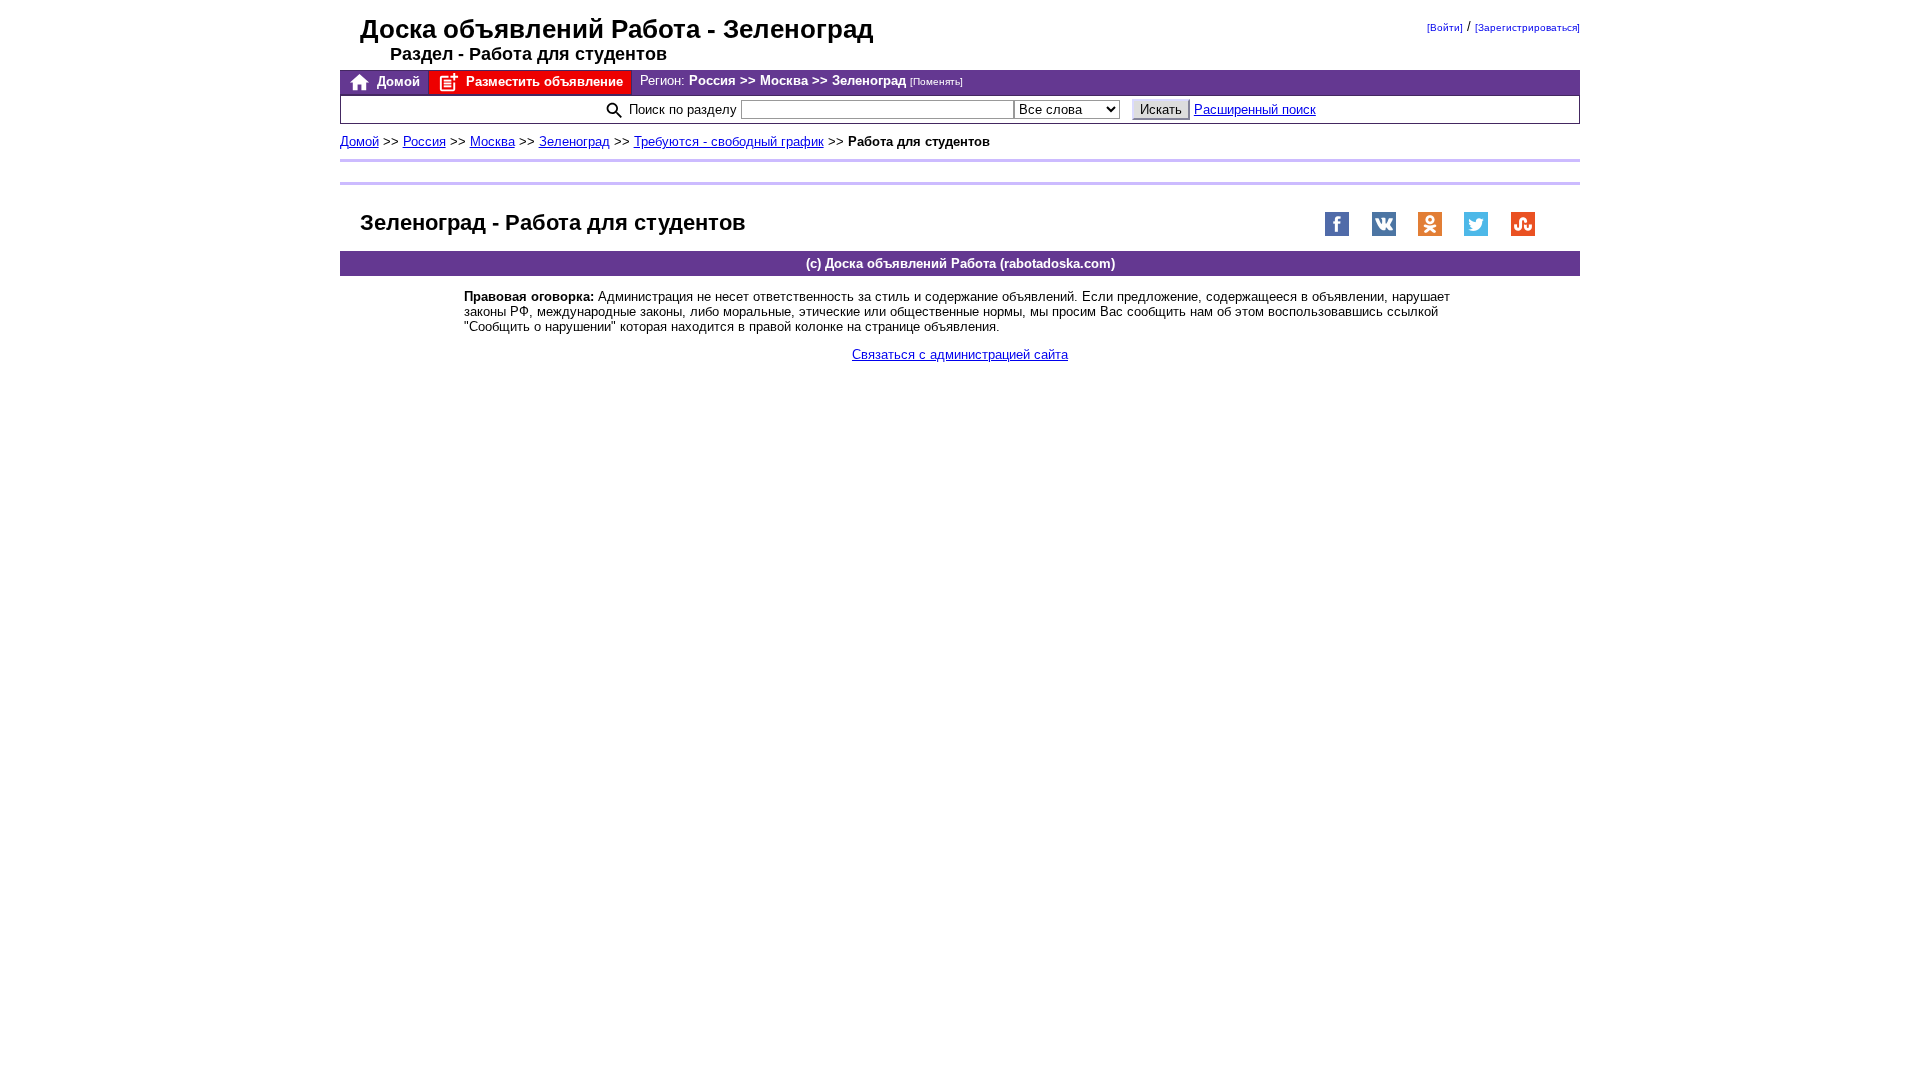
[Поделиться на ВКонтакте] (1384, 232)
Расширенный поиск (1255, 109)
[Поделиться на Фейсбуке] (1337, 232)
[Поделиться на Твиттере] (1476, 232)
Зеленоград (574, 141)
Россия (424, 141)
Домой (396, 81)
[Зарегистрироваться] (1527, 27)
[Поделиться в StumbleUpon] (1523, 232)
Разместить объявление (542, 81)
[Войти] (1445, 27)
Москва (492, 141)
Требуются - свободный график (729, 141)
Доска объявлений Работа (530, 29)
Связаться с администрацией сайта (960, 354)
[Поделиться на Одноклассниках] (1430, 232)
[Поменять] (936, 81)
